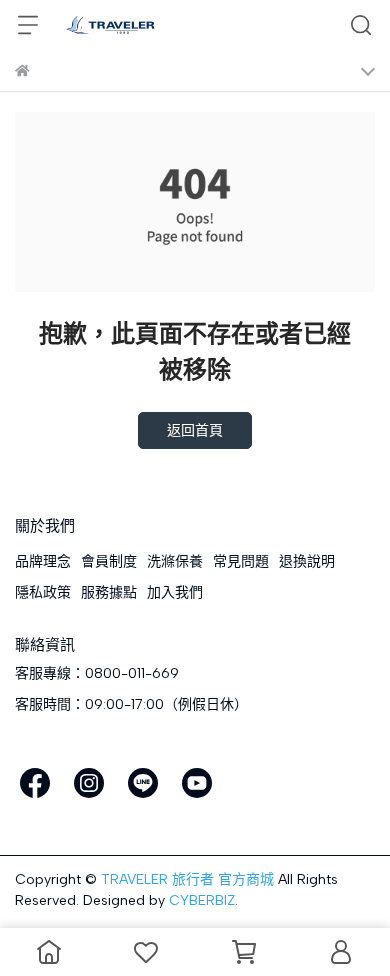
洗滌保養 (175, 561)
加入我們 (175, 592)
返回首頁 (195, 430)
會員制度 (109, 561)
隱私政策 (43, 592)
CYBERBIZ (202, 900)
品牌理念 (43, 561)
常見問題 (241, 561)
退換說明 (307, 561)
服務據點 (109, 592)
